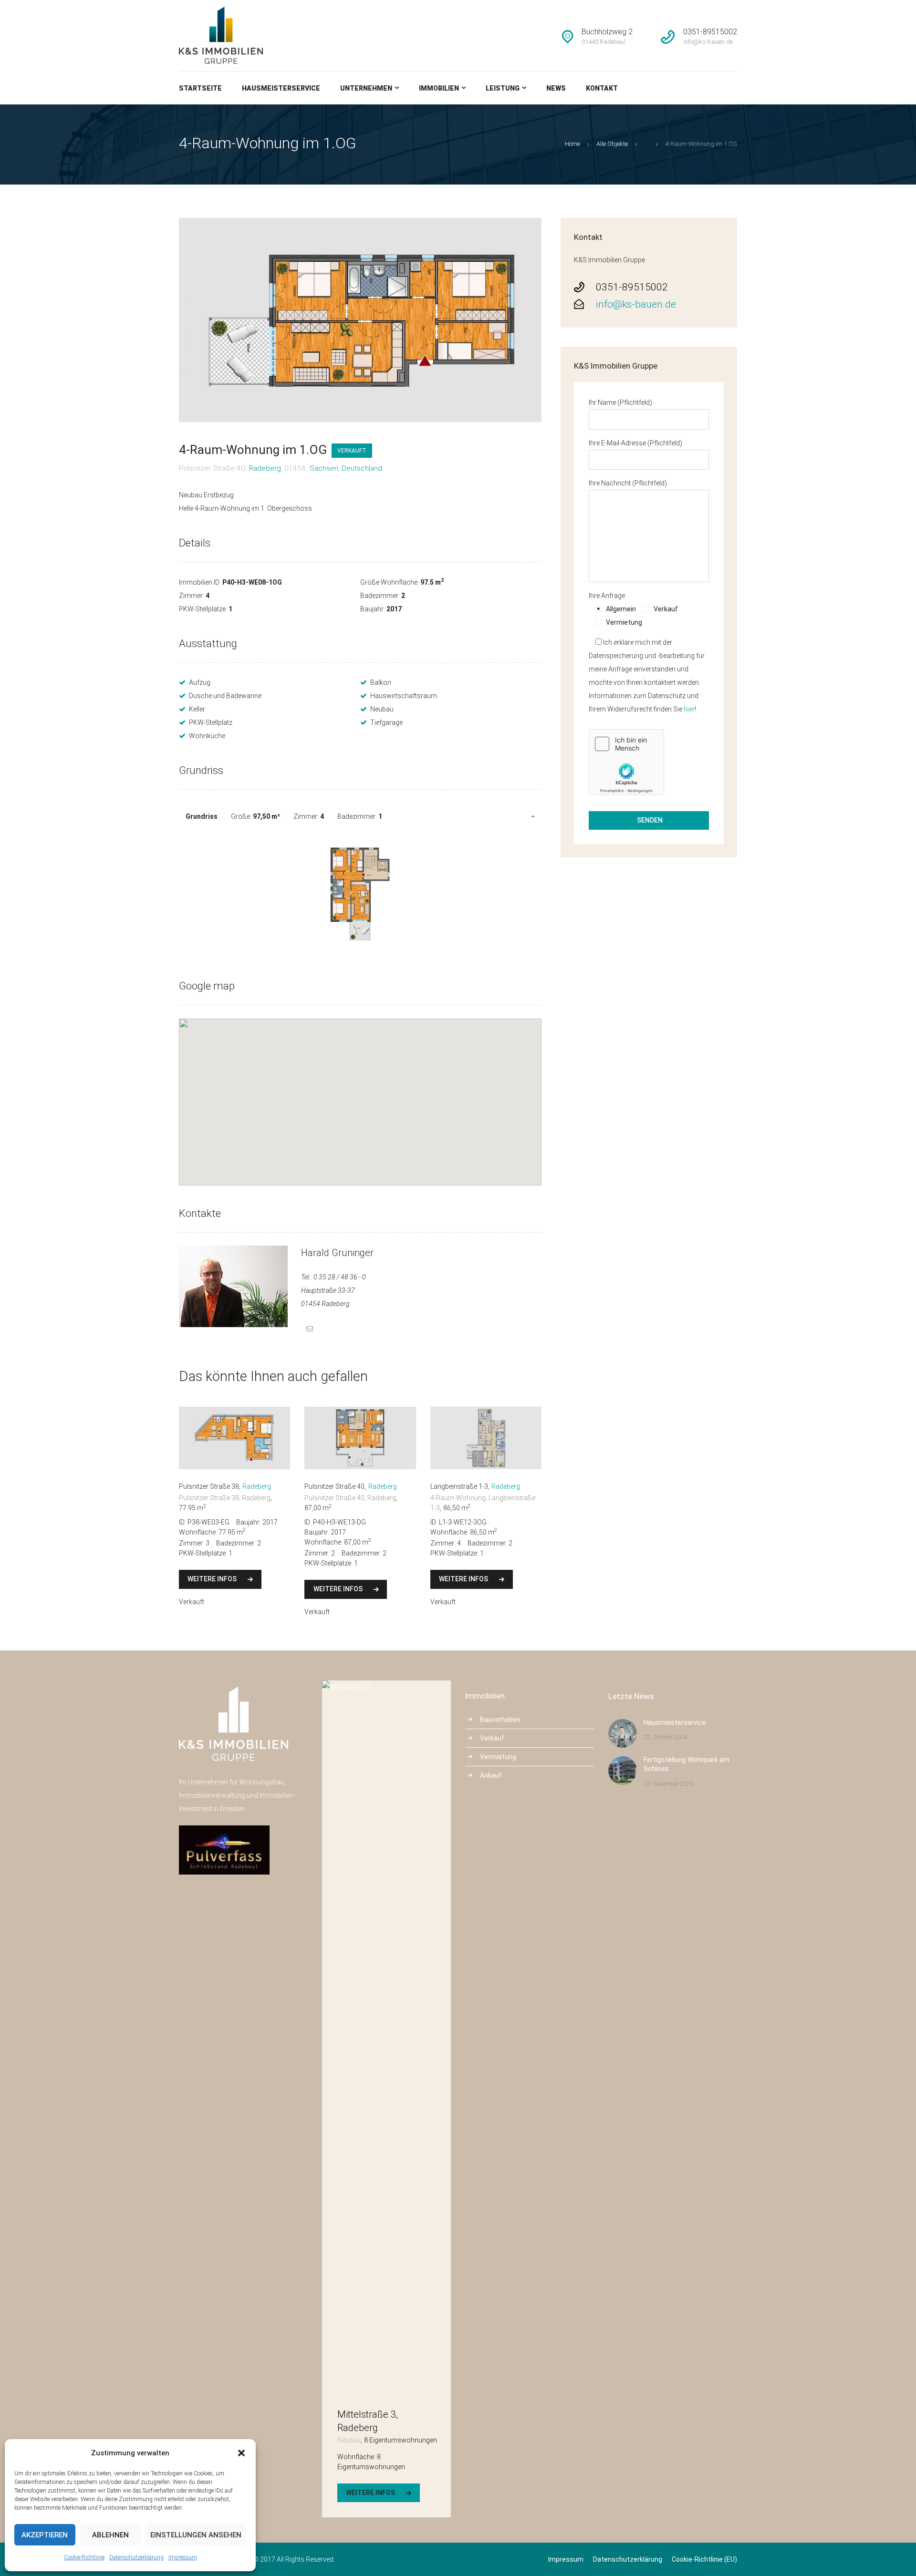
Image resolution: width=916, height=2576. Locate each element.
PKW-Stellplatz (211, 722)
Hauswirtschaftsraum (404, 696)
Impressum (183, 2557)
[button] (241, 2453)
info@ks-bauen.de (636, 304)
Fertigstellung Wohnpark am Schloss (687, 1764)
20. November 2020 (668, 1784)
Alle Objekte (612, 144)
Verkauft (352, 451)
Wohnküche (207, 736)
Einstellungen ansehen (196, 2535)
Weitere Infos (212, 1579)
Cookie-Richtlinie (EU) (704, 2559)
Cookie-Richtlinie (84, 2557)
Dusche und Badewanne (225, 696)
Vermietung (498, 1757)
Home (572, 144)
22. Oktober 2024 (666, 1737)
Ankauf (491, 1775)
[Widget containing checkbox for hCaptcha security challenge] (626, 762)
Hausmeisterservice (675, 1722)
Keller (197, 709)
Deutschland (362, 468)
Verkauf (492, 1738)
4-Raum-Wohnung (458, 1498)
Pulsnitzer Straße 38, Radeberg (225, 1498)
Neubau (382, 709)
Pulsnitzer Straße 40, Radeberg (350, 1498)
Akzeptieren (45, 2535)
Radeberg (265, 468)
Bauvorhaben (500, 1720)
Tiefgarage (386, 722)
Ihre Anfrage (607, 596)
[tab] (360, 816)
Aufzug (200, 682)
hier (689, 709)
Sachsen (324, 468)
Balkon (381, 682)
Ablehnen (110, 2535)
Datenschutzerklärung (136, 2557)
